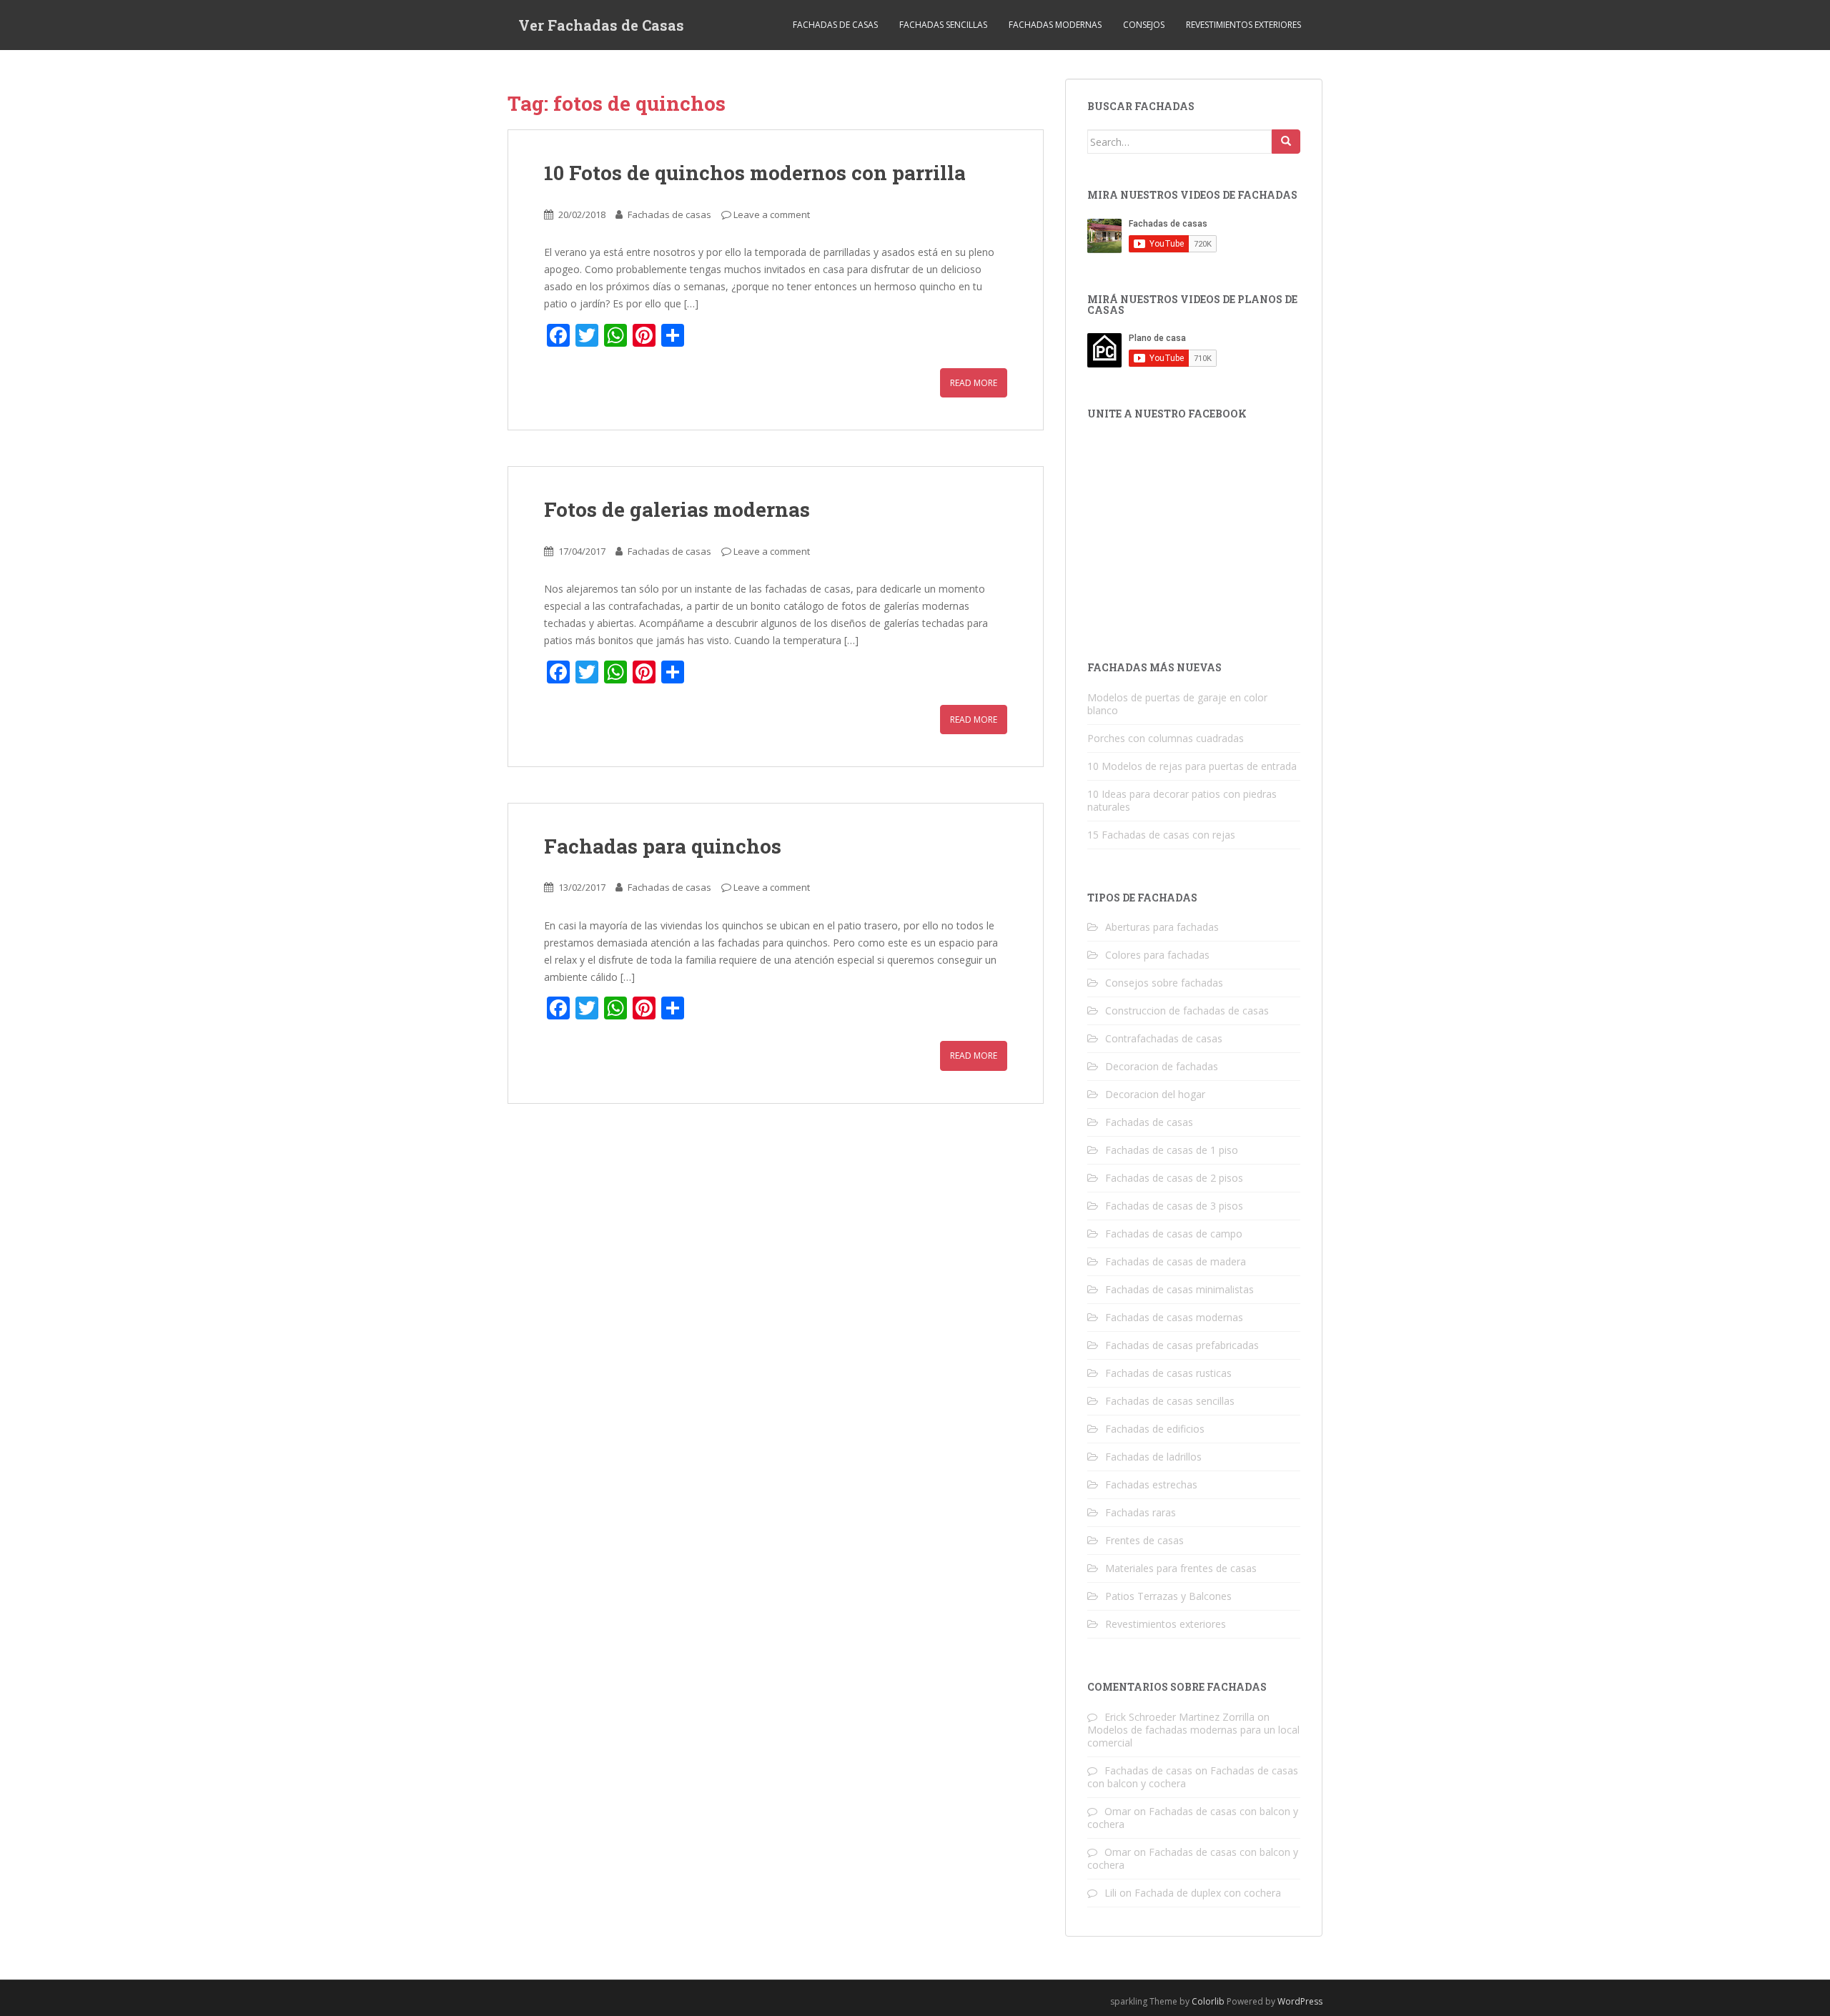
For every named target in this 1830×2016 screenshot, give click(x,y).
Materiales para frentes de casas (1181, 1568)
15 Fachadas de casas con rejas (1161, 835)
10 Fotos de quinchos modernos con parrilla (755, 173)
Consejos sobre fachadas (1164, 983)
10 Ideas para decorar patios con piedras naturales (1182, 800)
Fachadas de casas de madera (1176, 1261)
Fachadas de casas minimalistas (1179, 1289)
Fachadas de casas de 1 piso (1172, 1150)
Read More (974, 383)
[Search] (1286, 142)
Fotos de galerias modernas (677, 509)
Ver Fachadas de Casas (601, 25)
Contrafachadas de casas (1164, 1038)
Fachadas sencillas (943, 25)
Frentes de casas (1144, 1540)
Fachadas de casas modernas (1174, 1317)
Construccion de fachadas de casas (1187, 1011)
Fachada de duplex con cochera (1208, 1893)
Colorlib (1208, 2001)
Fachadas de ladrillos (1153, 1457)
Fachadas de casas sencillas (1170, 1401)
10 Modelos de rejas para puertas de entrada (1192, 766)
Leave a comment (772, 214)
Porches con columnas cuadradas (1166, 738)
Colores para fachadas (1157, 955)
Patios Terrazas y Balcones (1168, 1596)
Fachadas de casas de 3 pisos (1174, 1206)
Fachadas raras (1141, 1512)
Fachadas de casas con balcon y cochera (1193, 1818)
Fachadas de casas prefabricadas (1182, 1345)
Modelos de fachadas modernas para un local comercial (1193, 1736)
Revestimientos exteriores (1243, 25)
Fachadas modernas (1055, 25)
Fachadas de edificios (1155, 1429)
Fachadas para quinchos (663, 846)
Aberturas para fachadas (1162, 927)
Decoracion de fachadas (1162, 1066)
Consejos (1144, 25)
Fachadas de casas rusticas (1168, 1373)
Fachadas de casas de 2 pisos (1174, 1178)
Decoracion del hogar (1155, 1094)
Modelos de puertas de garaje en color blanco (1177, 704)
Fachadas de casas (835, 25)
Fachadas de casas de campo (1174, 1234)
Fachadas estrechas (1151, 1484)
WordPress (1300, 2001)
